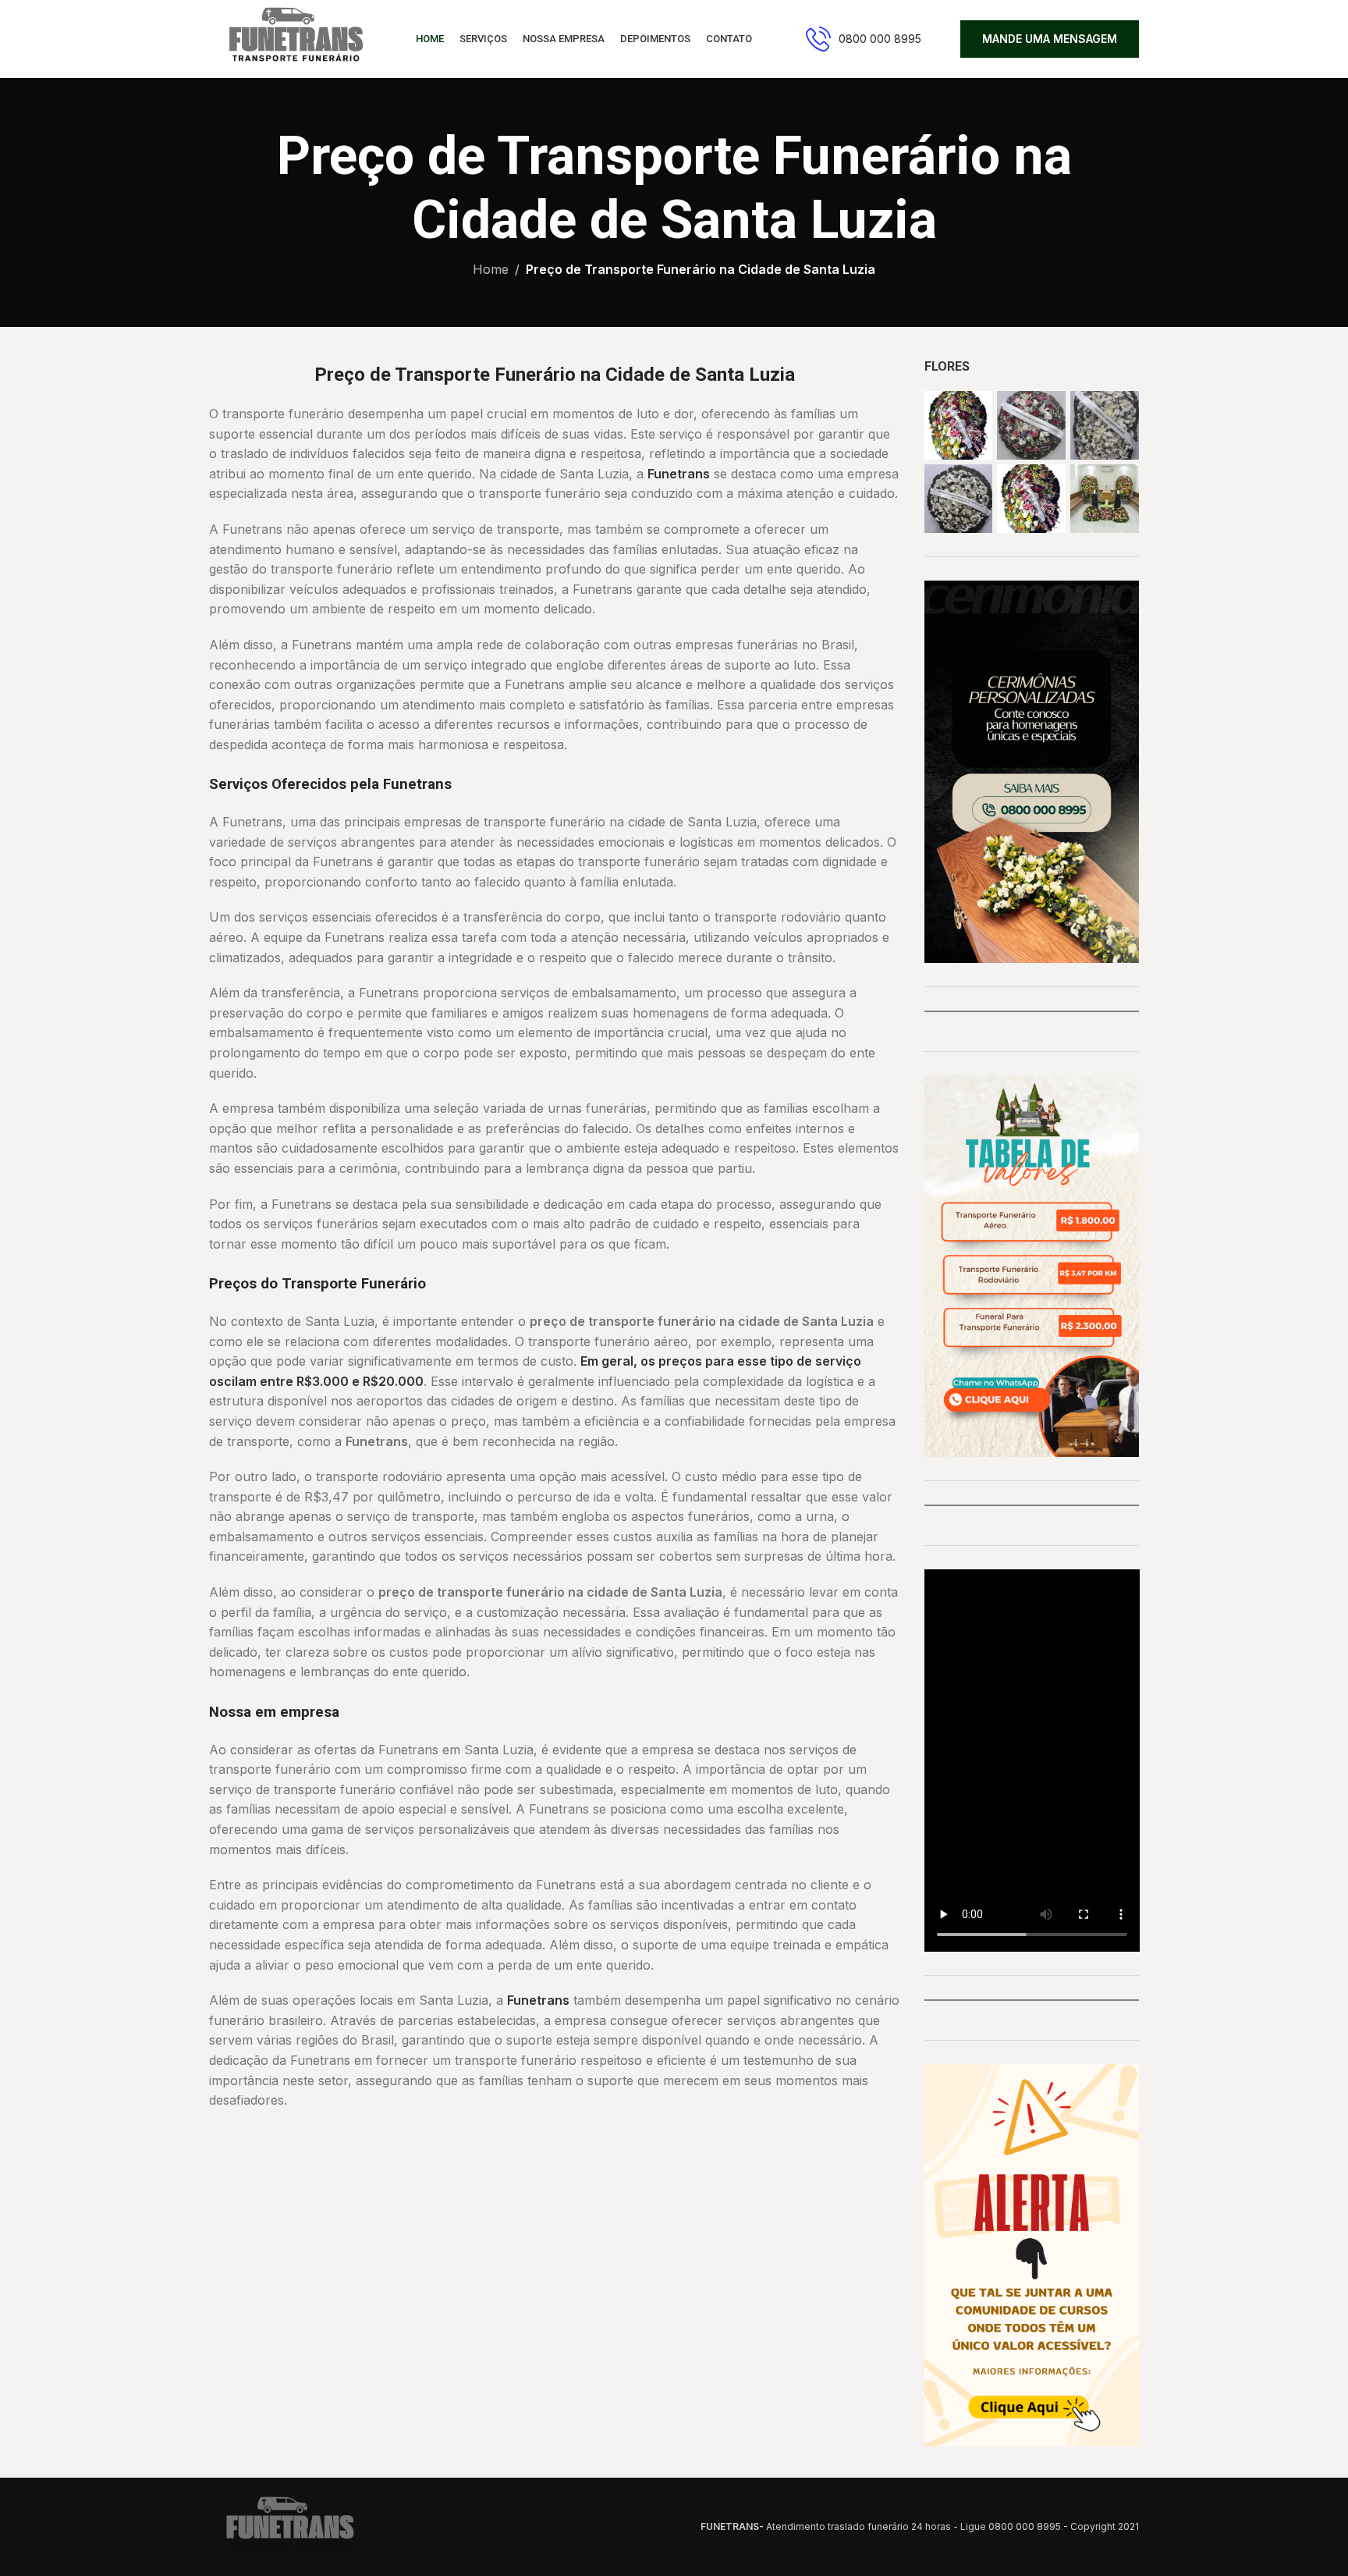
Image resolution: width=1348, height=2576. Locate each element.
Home (491, 269)
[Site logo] (293, 37)
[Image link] (287, 2525)
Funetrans (679, 474)
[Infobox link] (864, 39)
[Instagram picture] (959, 425)
